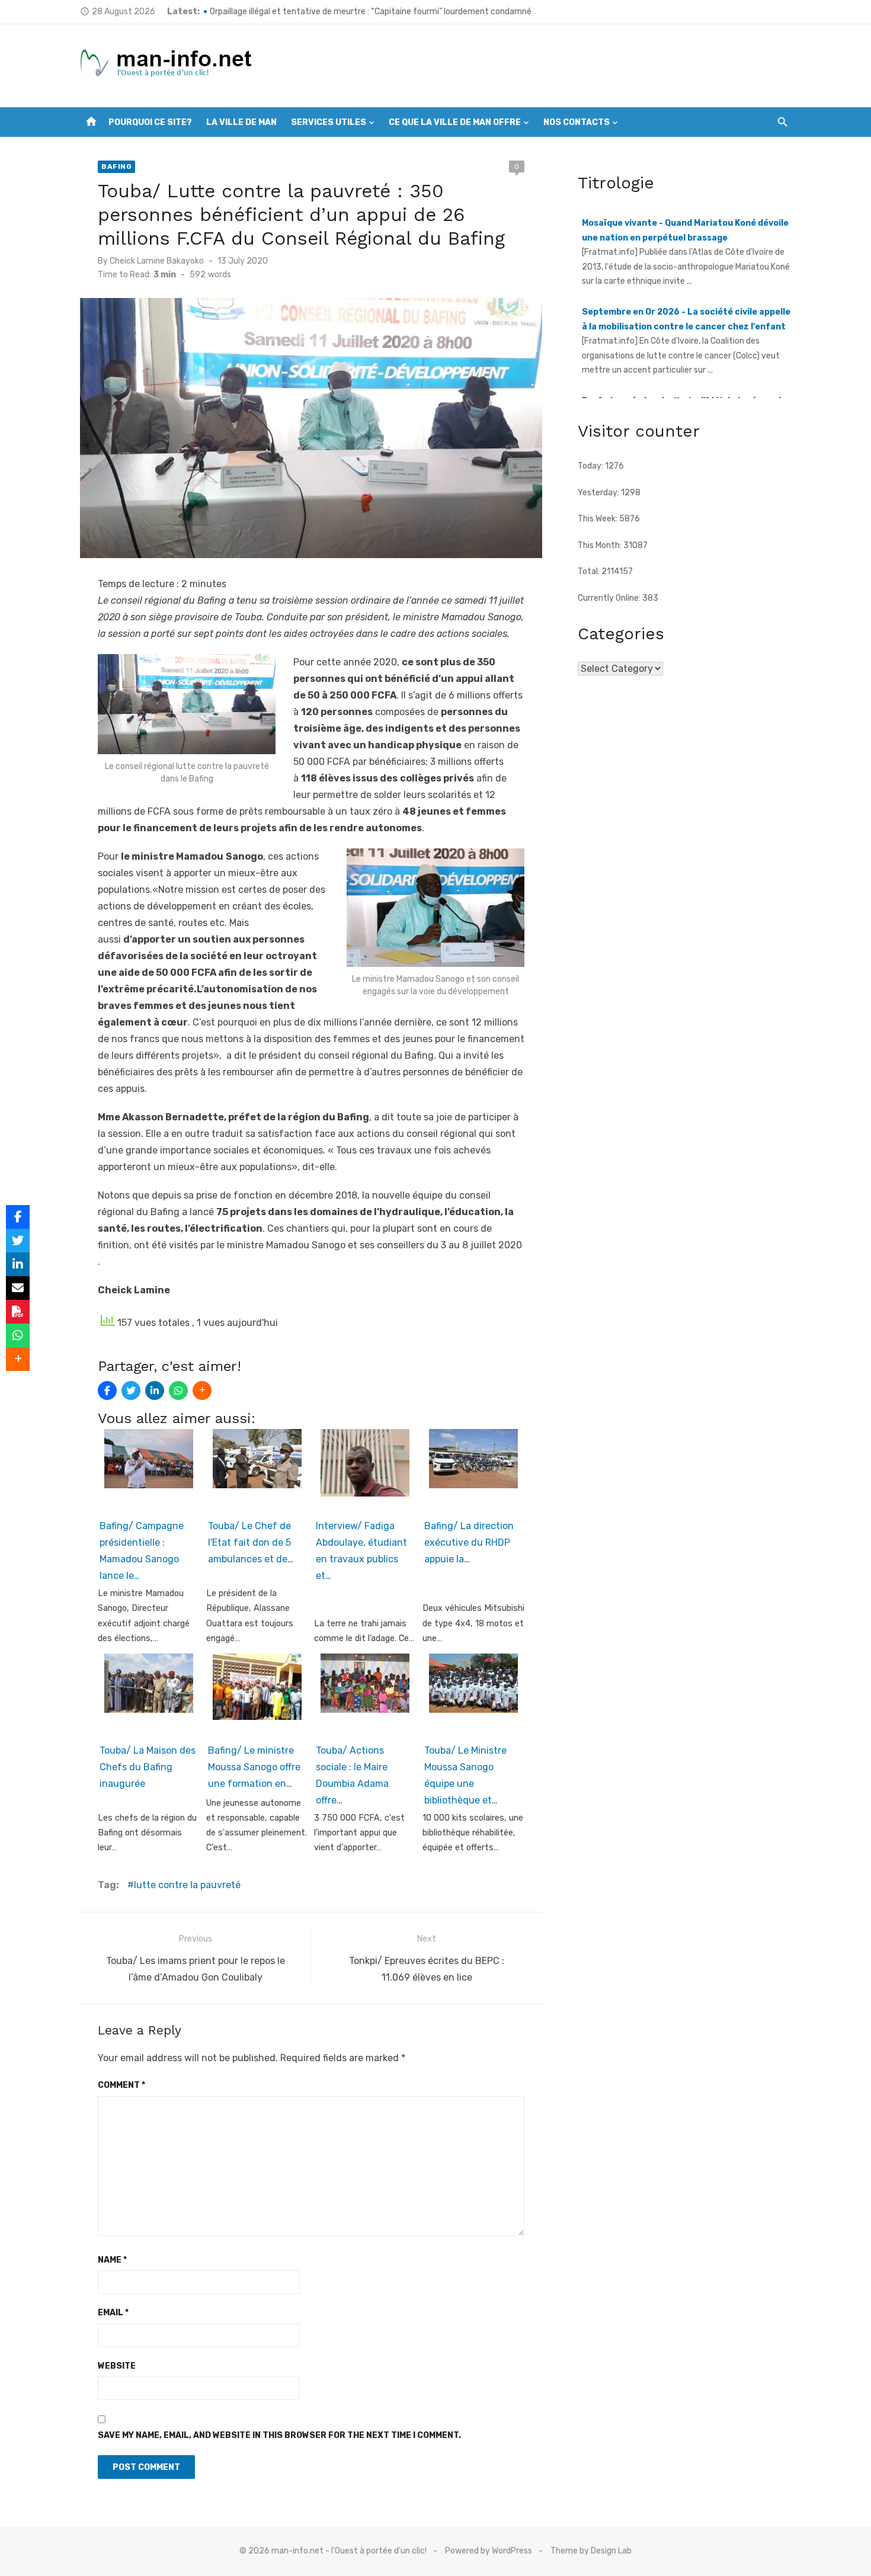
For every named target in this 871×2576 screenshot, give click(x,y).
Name (112, 2260)
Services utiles (329, 122)
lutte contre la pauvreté (187, 1885)
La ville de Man (241, 122)
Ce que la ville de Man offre (455, 122)
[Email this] (18, 1288)
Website (117, 2366)
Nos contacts (577, 122)
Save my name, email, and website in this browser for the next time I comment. (279, 2435)
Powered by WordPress (489, 2551)
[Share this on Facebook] (107, 1390)
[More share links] (202, 1390)
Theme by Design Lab (591, 2551)
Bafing (116, 166)
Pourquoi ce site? (150, 122)
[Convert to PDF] (18, 1312)
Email (113, 2313)
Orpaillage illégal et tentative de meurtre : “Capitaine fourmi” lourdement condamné (371, 12)
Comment (121, 2085)
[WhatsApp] (178, 1390)
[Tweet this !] (131, 1390)
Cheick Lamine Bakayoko (157, 261)
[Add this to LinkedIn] (155, 1390)
